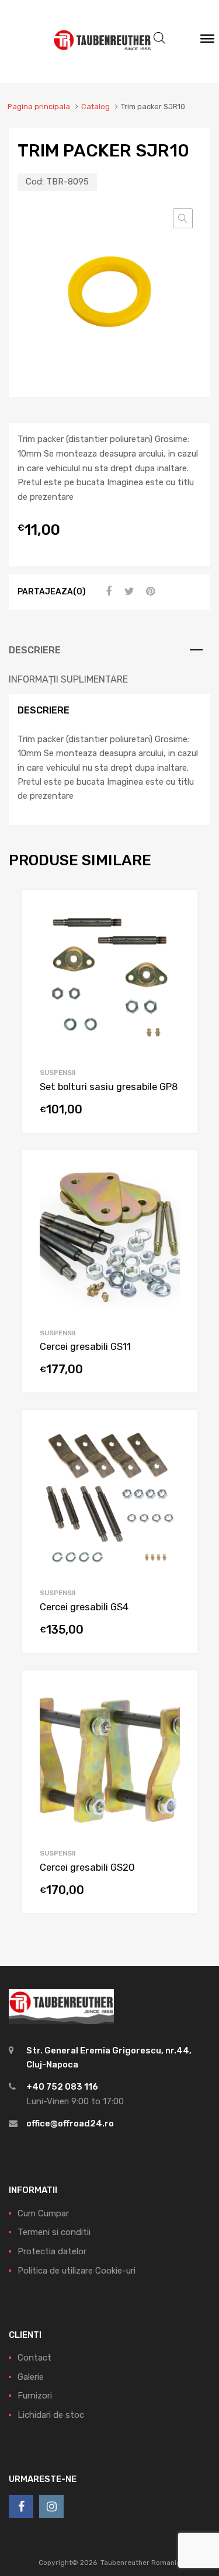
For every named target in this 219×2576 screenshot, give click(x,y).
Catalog (95, 107)
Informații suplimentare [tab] (68, 679)
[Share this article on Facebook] (107, 591)
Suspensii (58, 1073)
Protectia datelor (52, 2251)
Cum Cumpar (43, 2213)
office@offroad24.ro (70, 2124)
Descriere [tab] (35, 650)
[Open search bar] (159, 38)
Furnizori (35, 2396)
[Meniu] (207, 41)
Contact (34, 2358)
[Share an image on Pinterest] (149, 591)
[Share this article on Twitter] (128, 591)
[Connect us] (21, 2507)
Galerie (31, 2377)
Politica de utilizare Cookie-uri (77, 2271)
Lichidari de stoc (51, 2415)
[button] (183, 218)
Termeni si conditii (54, 2232)
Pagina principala (39, 107)
